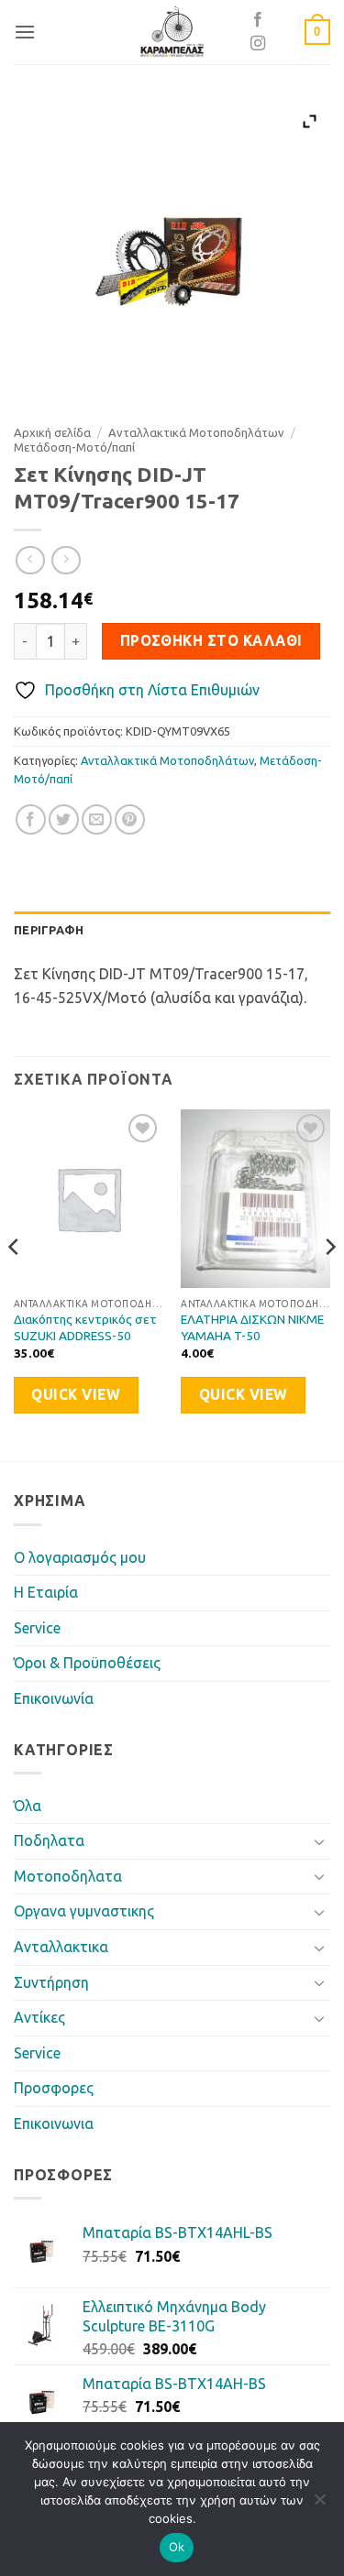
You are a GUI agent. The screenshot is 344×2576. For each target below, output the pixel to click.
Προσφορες (54, 2088)
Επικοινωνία (54, 1698)
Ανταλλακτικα (61, 1947)
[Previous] (15, 1283)
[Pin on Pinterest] (130, 819)
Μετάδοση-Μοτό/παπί (74, 447)
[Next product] (30, 560)
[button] (25, 32)
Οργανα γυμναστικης (84, 1911)
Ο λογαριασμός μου (80, 1557)
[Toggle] (319, 1841)
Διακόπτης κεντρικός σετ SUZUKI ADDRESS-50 (85, 1327)
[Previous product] (66, 560)
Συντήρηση (51, 1982)
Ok (177, 2547)
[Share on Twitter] (64, 819)
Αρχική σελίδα (52, 432)
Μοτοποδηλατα (68, 1876)
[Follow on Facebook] (258, 20)
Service (37, 1628)
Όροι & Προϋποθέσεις (87, 1663)
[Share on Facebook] (31, 819)
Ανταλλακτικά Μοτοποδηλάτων (196, 432)
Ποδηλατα (49, 1840)
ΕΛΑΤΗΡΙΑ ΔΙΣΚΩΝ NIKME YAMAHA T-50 (252, 1327)
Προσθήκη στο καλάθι (211, 641)
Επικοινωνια (54, 2123)
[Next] (329, 1283)
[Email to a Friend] (97, 819)
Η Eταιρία (46, 1592)
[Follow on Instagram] (258, 44)
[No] (319, 2505)
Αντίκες (39, 2017)
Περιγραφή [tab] (49, 930)
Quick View (76, 1395)
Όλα (28, 1806)
